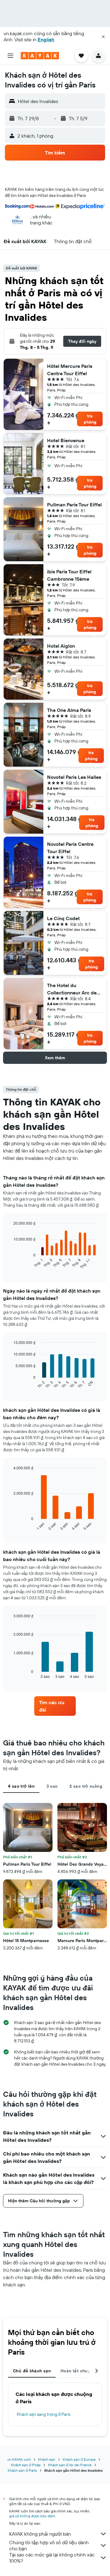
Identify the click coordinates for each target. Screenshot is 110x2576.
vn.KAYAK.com (19, 2459)
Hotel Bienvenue (66, 440)
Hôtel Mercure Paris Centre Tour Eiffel (70, 370)
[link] (55, 1706)
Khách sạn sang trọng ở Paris (44, 2414)
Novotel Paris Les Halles (74, 777)
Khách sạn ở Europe (79, 2459)
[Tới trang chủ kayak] (40, 56)
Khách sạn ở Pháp (26, 2465)
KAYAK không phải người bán (40, 2534)
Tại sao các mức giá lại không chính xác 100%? (52, 2558)
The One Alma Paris (69, 710)
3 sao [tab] (52, 1786)
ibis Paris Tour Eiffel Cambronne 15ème (69, 575)
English (46, 39)
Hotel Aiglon (61, 646)
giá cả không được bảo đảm (32, 2516)
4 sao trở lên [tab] (21, 1786)
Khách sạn (47, 2459)
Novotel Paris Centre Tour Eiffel (70, 848)
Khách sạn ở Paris (22, 2470)
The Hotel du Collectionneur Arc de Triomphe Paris (72, 989)
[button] (103, 37)
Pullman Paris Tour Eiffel (74, 505)
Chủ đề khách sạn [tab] (32, 2371)
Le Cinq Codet (63, 918)
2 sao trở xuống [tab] (86, 1786)
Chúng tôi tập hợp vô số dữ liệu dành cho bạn (49, 2545)
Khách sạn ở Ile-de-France (70, 2465)
